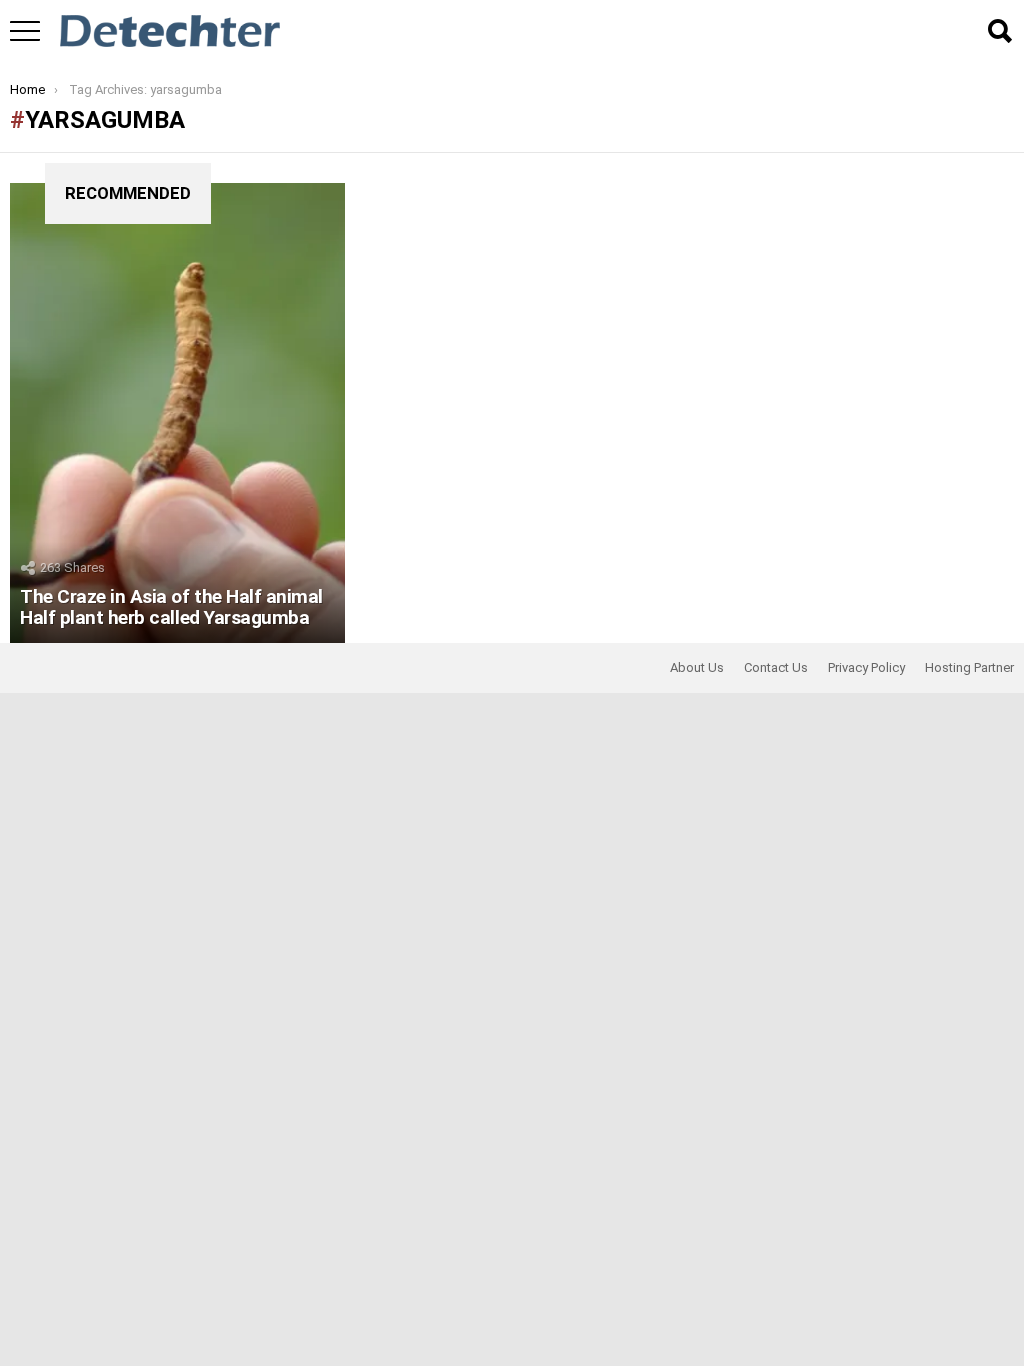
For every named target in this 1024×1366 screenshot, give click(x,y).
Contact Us (776, 667)
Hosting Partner (969, 667)
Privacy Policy (866, 667)
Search (999, 31)
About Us (697, 667)
